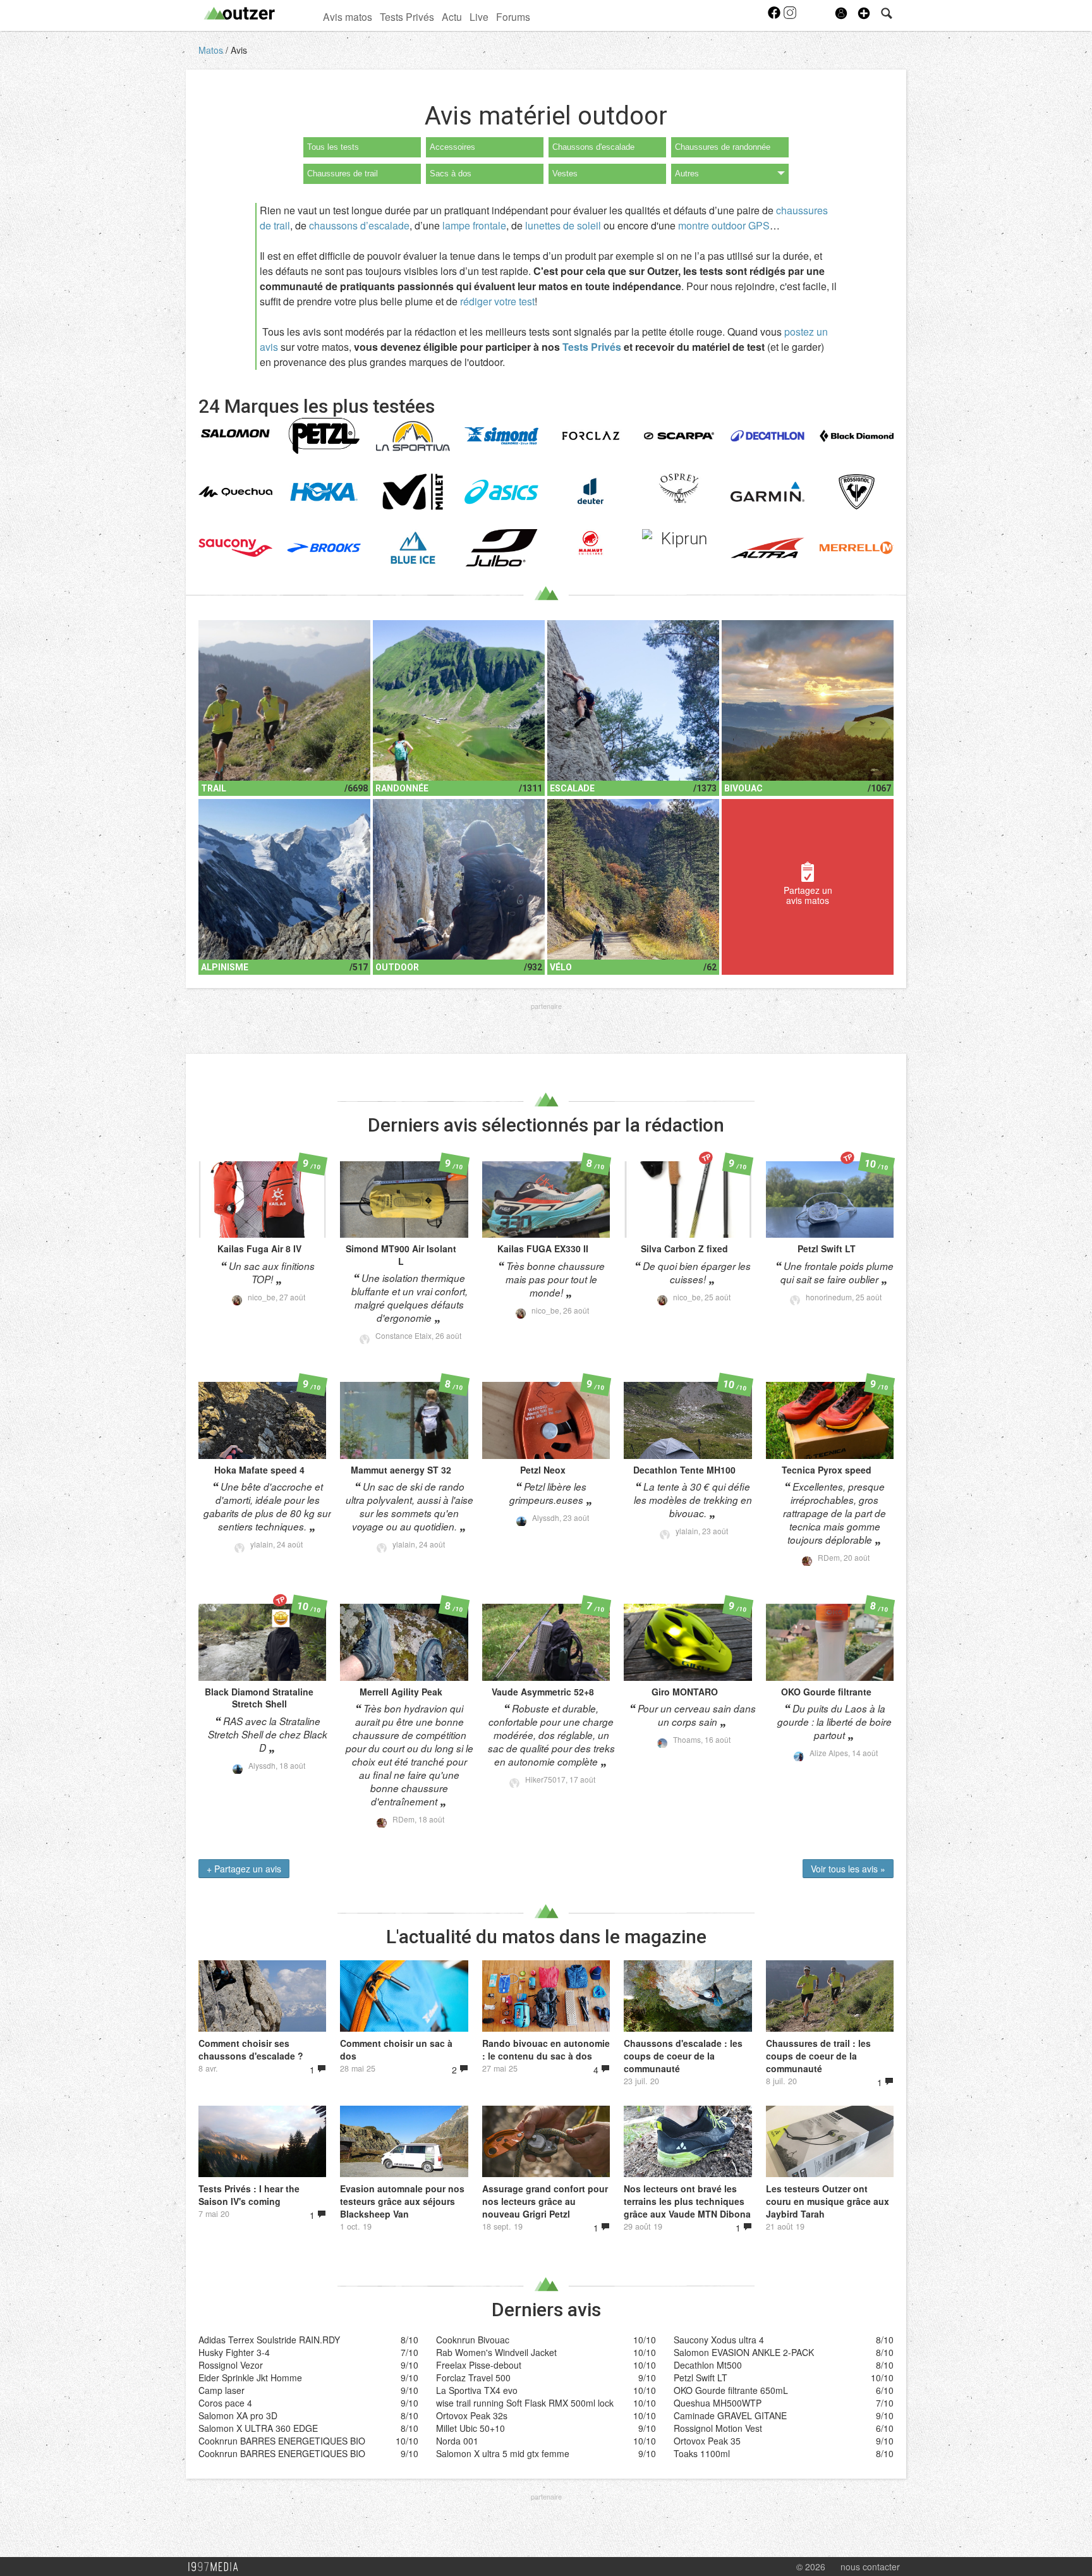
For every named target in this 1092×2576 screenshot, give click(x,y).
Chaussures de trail (343, 174)
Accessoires (452, 147)
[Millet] (413, 492)
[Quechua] (235, 492)
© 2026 (811, 2567)
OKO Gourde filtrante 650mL (731, 2390)
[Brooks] (324, 548)
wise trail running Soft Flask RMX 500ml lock (525, 2403)
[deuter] (591, 492)
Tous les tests (333, 147)
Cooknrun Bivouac (473, 2340)
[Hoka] (324, 492)
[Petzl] (324, 436)
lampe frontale (474, 225)
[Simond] (501, 436)
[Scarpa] (679, 436)
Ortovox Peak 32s (472, 2415)
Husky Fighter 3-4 (234, 2352)
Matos (212, 50)
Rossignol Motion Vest (718, 2428)
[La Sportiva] (413, 436)
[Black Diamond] (857, 436)
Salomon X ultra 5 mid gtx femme (503, 2453)
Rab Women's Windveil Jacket (496, 2352)
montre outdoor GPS (724, 225)
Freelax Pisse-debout (479, 2365)
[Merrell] (857, 548)
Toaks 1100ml (702, 2453)
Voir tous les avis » (848, 1869)
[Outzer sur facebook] (775, 16)
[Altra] (767, 548)
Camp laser (221, 2390)
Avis (239, 50)
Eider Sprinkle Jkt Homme (250, 2378)
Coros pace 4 (225, 2403)
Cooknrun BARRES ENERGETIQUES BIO (282, 2441)
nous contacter (870, 2567)
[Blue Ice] (413, 548)
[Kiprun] (679, 539)
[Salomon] (235, 434)
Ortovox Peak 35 (707, 2441)
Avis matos (348, 16)
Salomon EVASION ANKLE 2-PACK (744, 2352)
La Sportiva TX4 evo (477, 2390)
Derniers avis (546, 2310)
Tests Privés (407, 16)
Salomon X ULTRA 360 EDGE (258, 2428)
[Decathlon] (767, 436)
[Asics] (501, 492)
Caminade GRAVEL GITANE (730, 2415)
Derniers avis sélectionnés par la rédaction (546, 1125)
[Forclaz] (591, 436)
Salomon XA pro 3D (238, 2415)
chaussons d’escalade (359, 225)
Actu (452, 16)
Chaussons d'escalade (593, 147)
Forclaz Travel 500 (473, 2378)
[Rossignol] (857, 492)
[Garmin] (767, 492)
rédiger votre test (497, 301)
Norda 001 (457, 2441)
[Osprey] (679, 489)
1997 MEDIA (217, 2567)
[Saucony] (235, 548)
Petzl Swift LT (701, 2378)
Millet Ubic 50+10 (470, 2428)
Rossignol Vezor (231, 2365)
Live (479, 16)
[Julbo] (501, 548)
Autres (687, 174)
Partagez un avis (244, 1869)
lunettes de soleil (563, 225)
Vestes (565, 174)
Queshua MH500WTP (718, 2403)
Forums (513, 16)
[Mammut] (591, 543)
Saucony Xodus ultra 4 (719, 2340)
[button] (864, 13)
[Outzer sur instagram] (790, 16)
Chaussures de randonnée (723, 147)
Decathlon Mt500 (708, 2365)
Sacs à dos (451, 174)
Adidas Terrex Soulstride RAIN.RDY (269, 2340)
